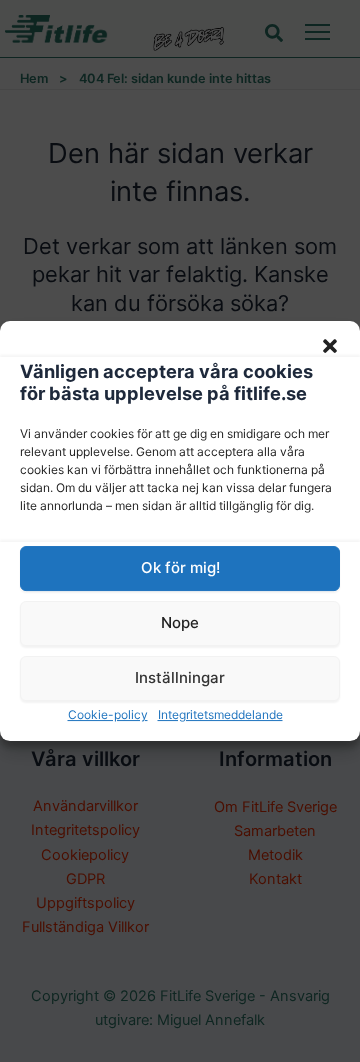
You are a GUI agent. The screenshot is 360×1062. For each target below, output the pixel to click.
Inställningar (180, 677)
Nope (180, 622)
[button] (330, 346)
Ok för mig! (180, 567)
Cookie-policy (108, 714)
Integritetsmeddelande (220, 714)
